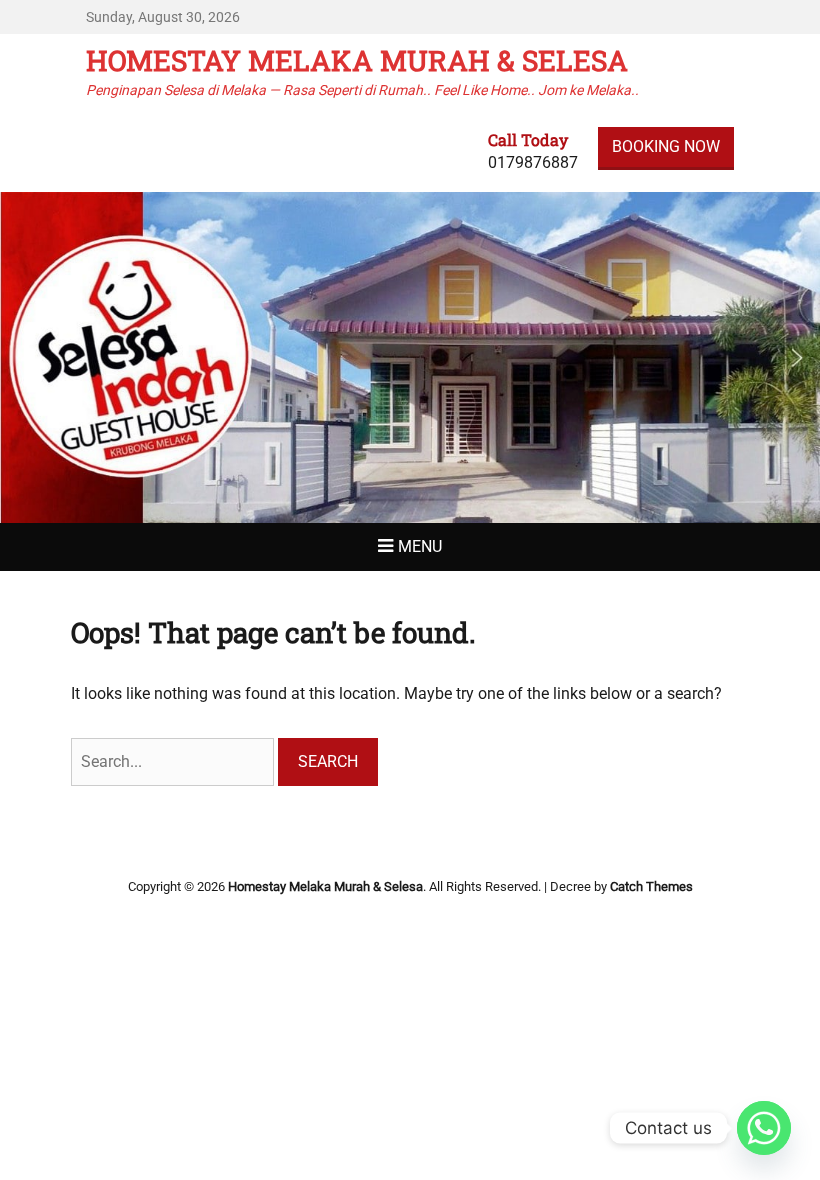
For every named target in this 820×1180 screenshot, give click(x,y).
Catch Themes (651, 886)
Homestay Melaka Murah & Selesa (357, 60)
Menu (420, 546)
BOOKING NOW (666, 146)
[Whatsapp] (764, 1128)
